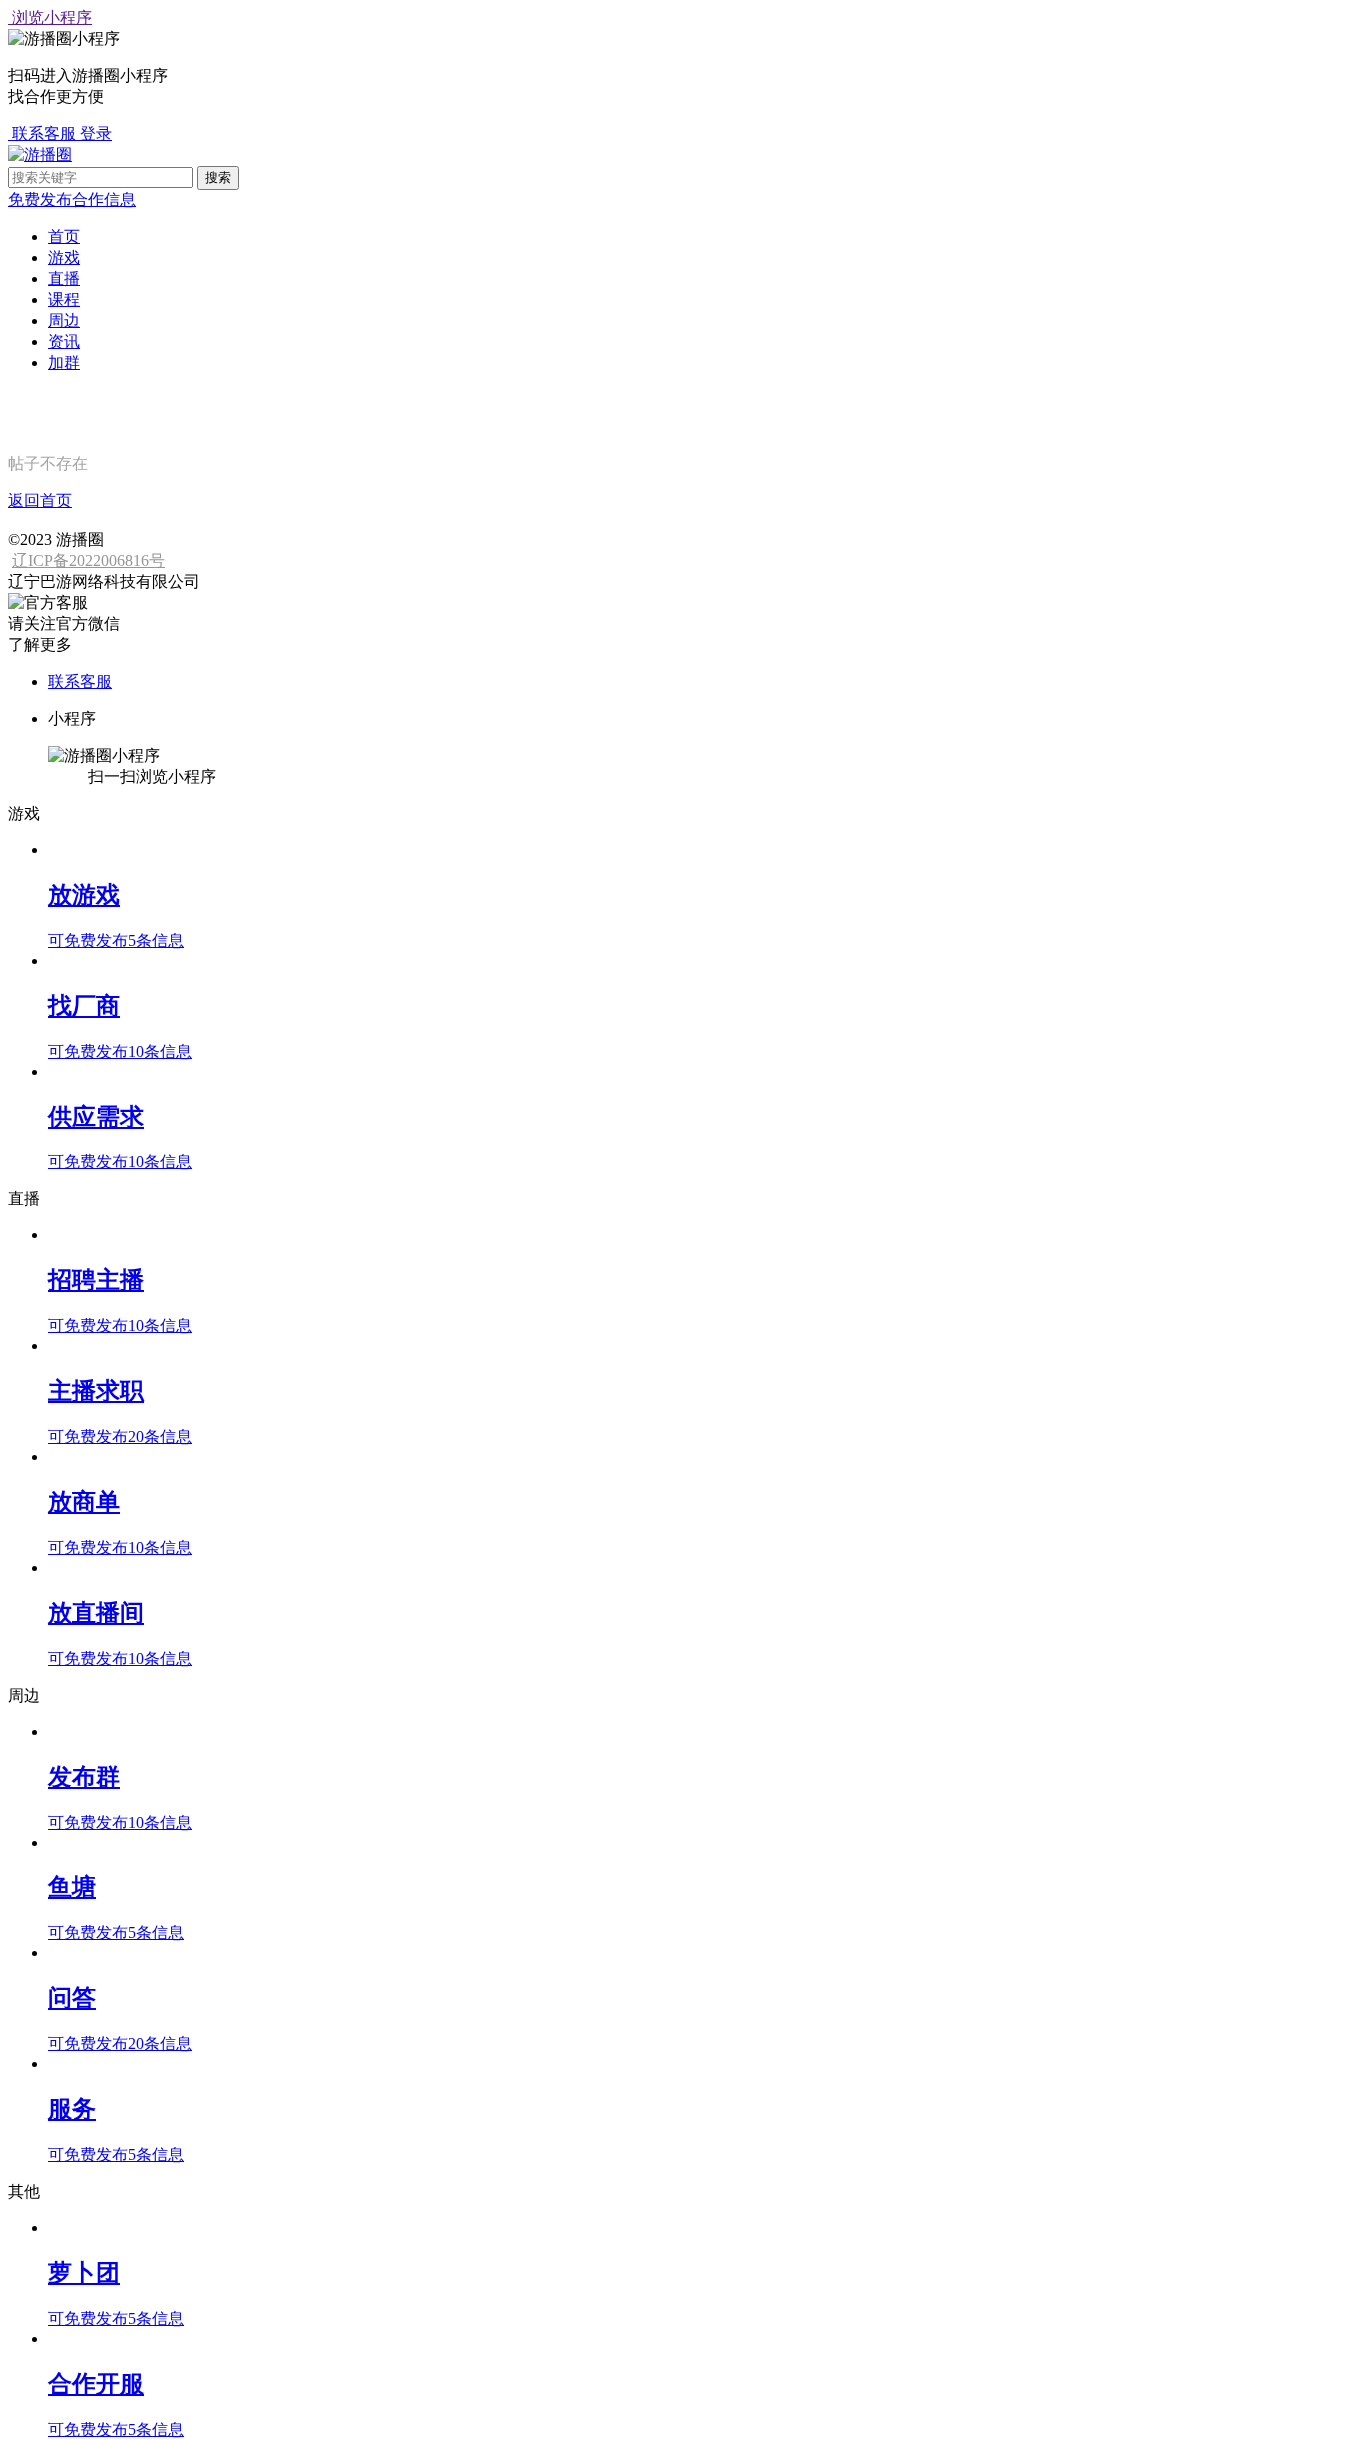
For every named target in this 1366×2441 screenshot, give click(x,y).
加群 (64, 362)
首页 (64, 236)
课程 (64, 299)
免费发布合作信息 (72, 199)
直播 (64, 278)
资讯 (64, 341)
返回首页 (40, 500)
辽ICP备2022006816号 (88, 560)
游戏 (64, 257)
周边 (64, 320)
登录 (96, 133)
